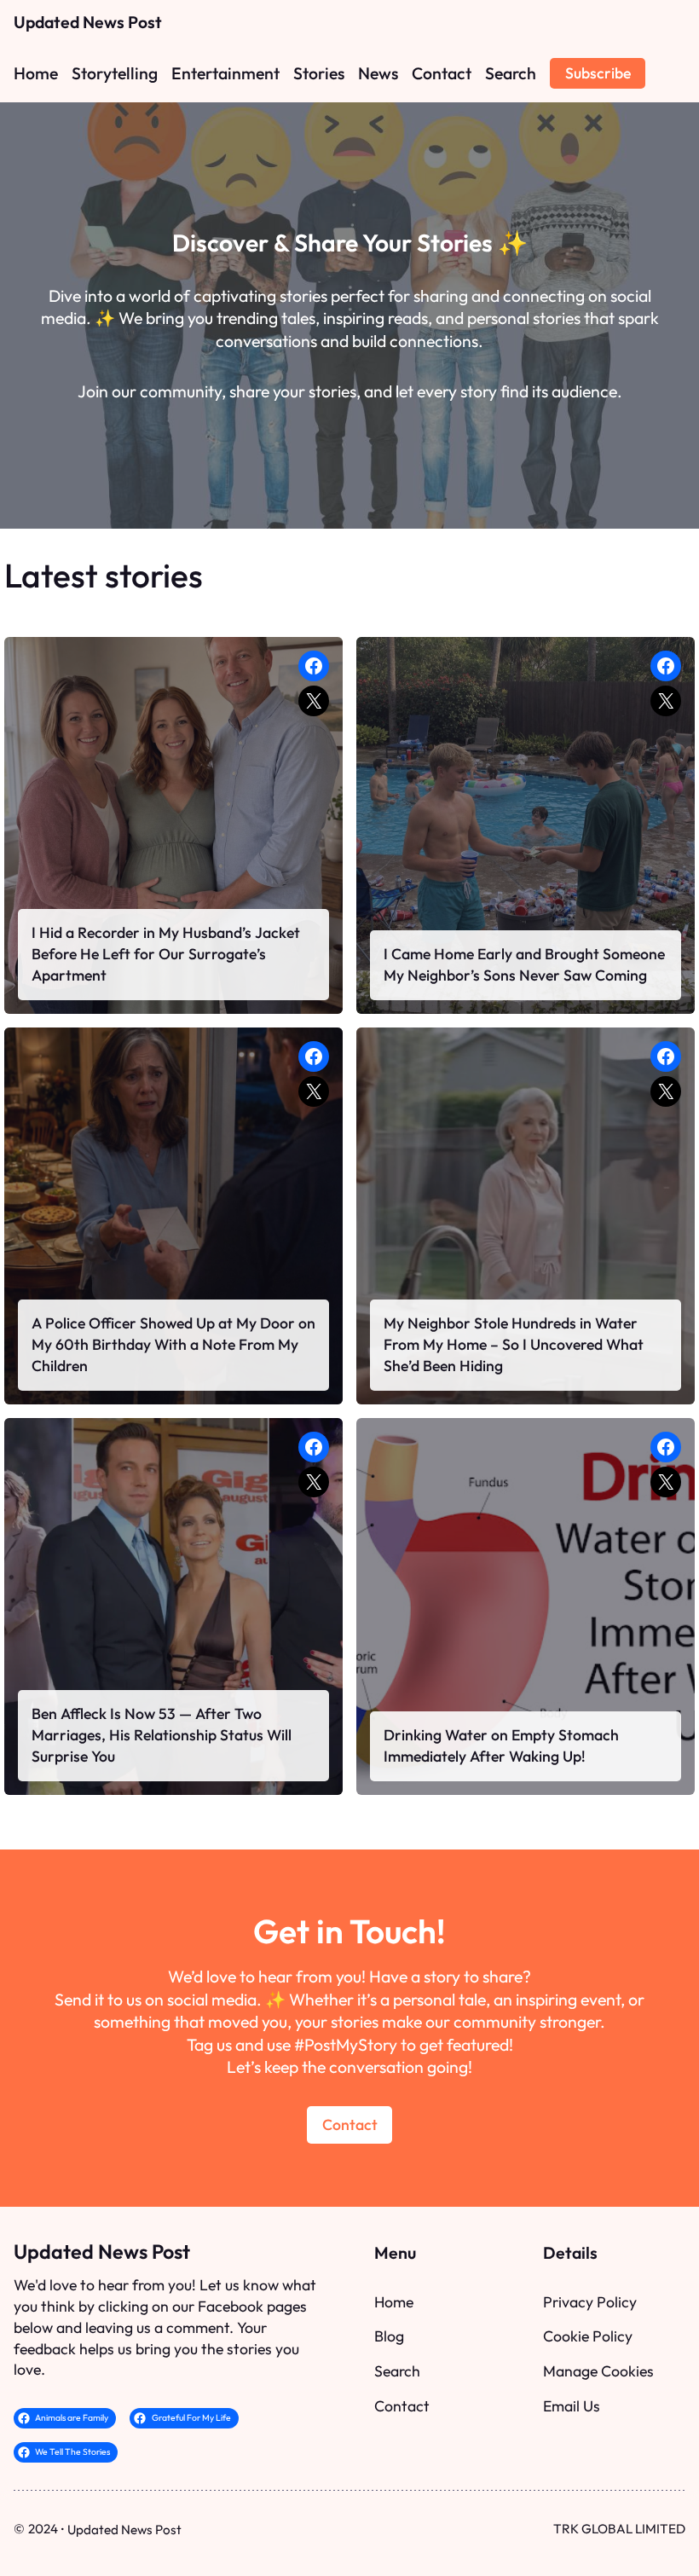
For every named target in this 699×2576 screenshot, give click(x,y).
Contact (350, 2124)
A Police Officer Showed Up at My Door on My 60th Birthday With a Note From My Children (173, 1344)
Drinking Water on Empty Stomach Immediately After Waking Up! (501, 1745)
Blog (389, 2336)
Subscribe (598, 73)
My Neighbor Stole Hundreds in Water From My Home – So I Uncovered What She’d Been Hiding (514, 1344)
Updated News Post (88, 22)
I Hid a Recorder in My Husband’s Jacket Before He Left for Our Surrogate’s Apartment (166, 954)
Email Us (572, 2406)
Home (394, 2302)
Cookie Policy (588, 2336)
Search (397, 2371)
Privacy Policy (590, 2302)
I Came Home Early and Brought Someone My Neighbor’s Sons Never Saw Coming (524, 964)
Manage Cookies (598, 2371)
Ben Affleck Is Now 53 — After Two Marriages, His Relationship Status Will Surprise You (162, 1735)
